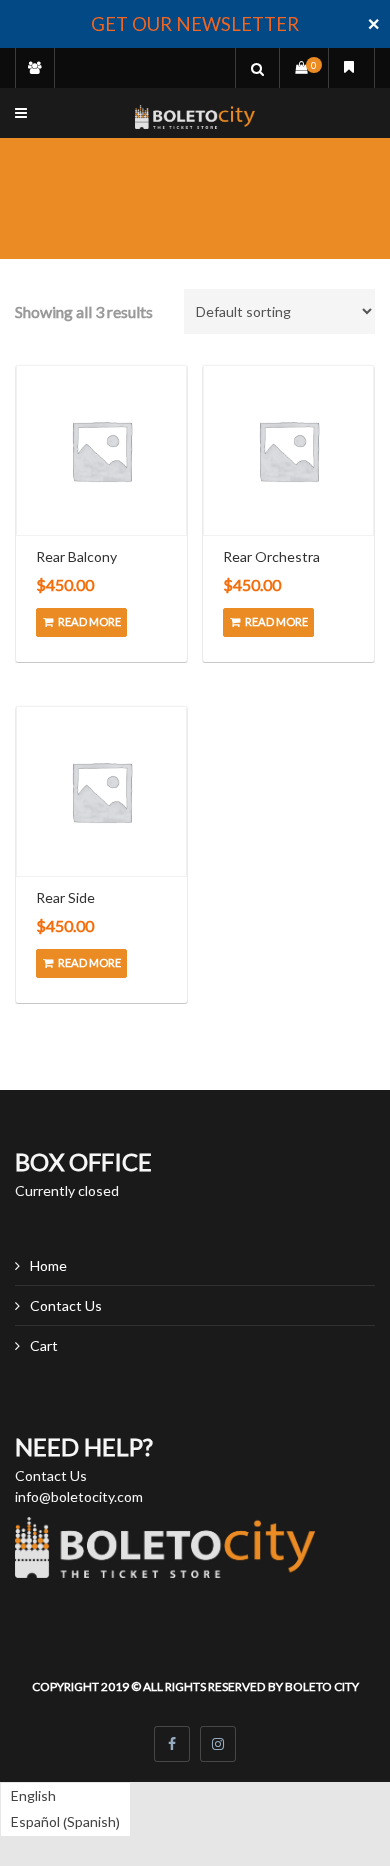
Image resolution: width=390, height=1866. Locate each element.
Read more (89, 621)
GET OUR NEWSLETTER (195, 24)
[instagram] (218, 1744)
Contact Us (66, 1305)
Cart (44, 1345)
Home (48, 1265)
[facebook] (172, 1744)
